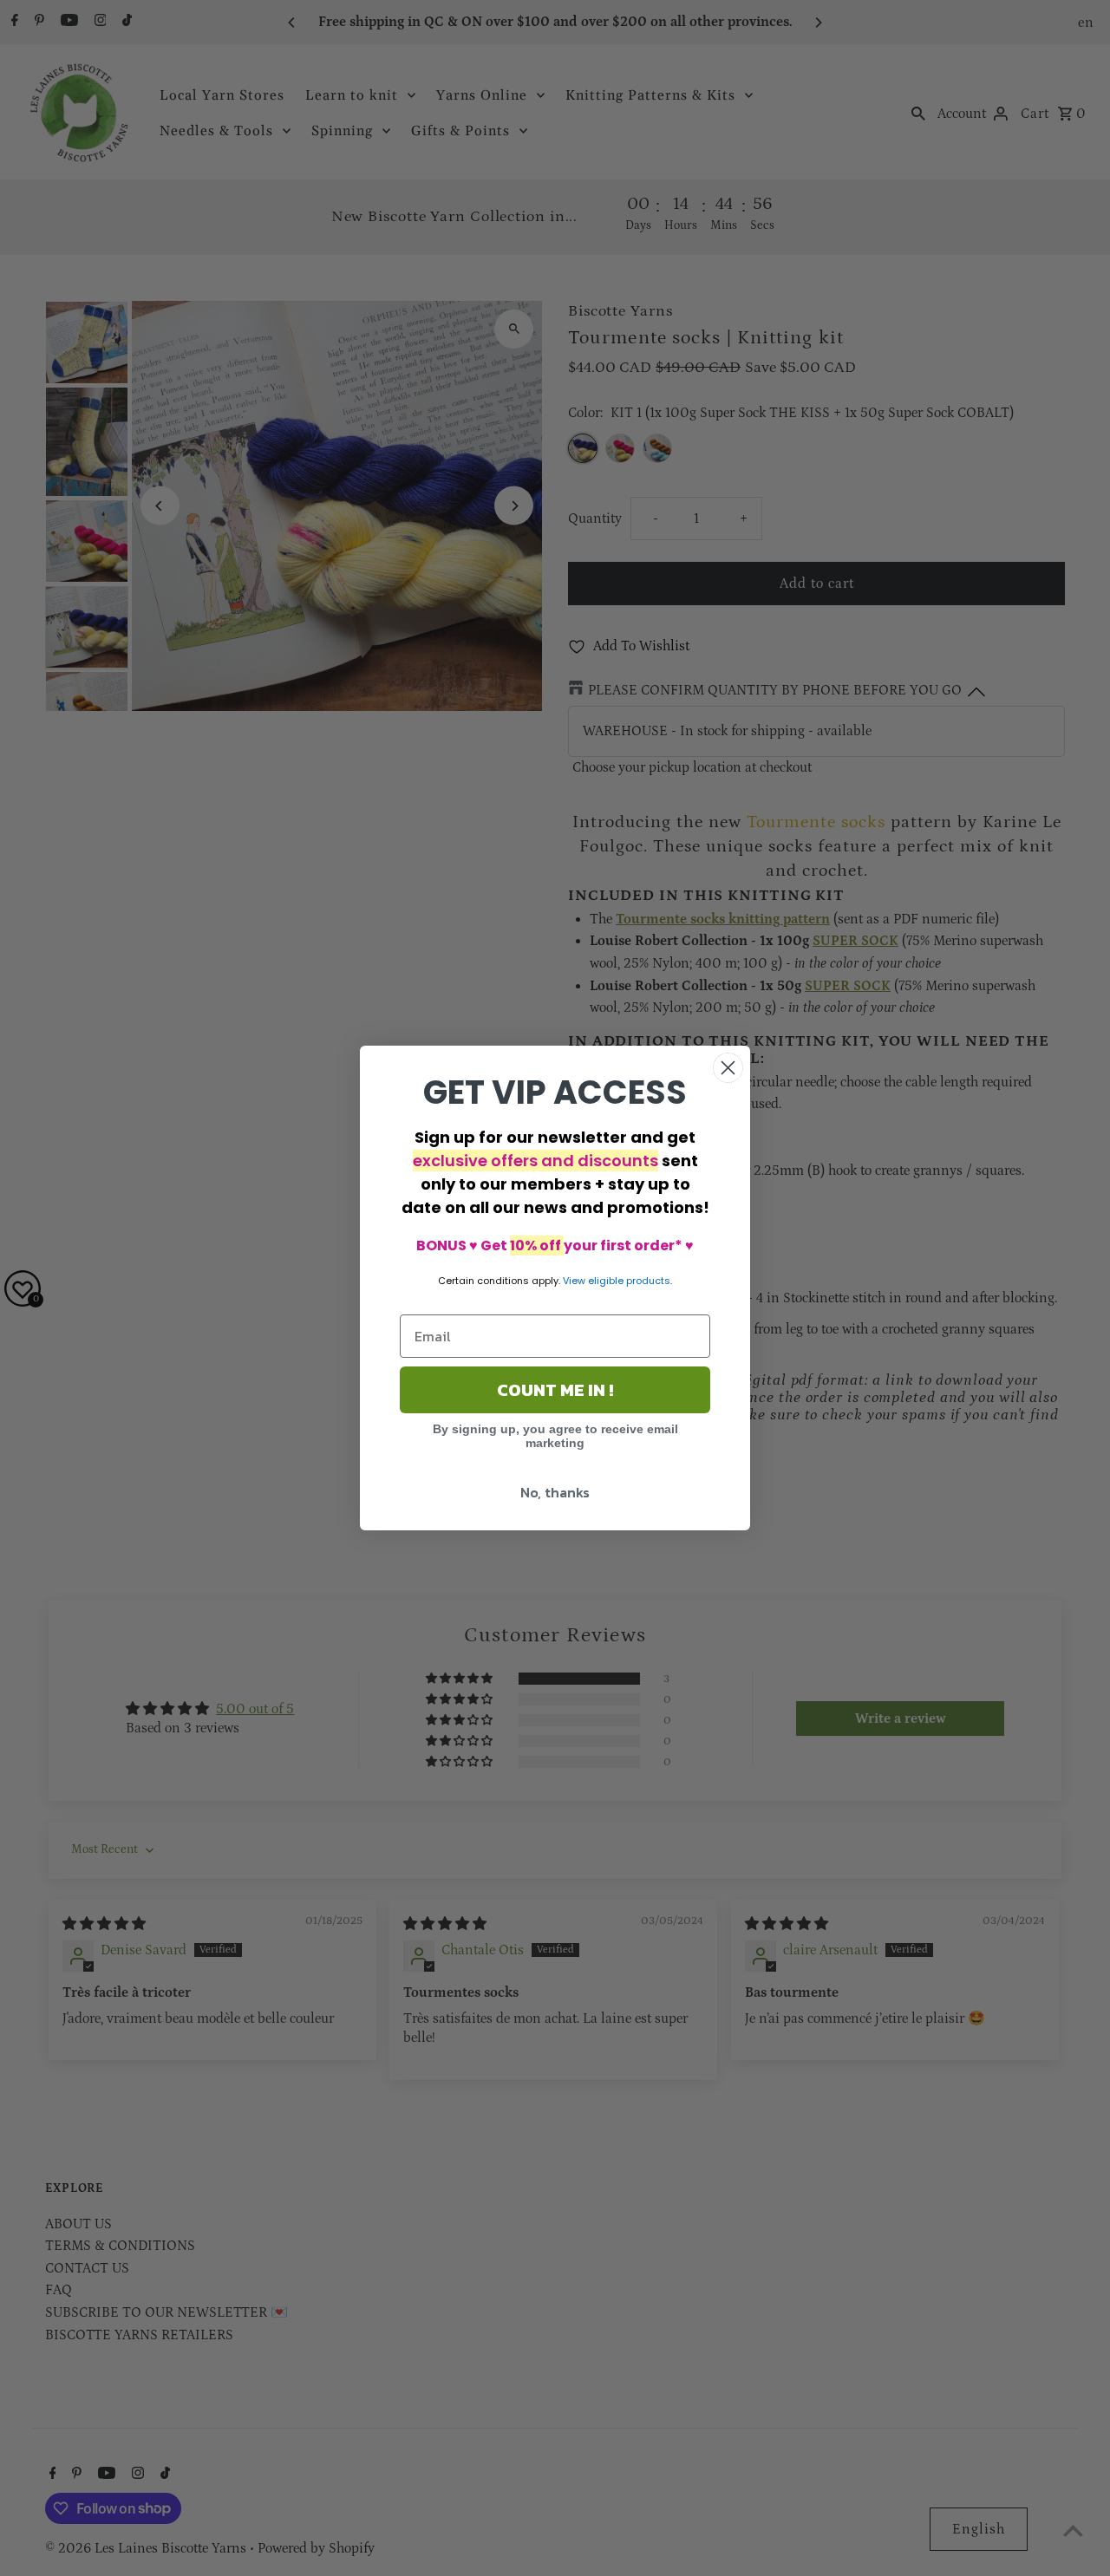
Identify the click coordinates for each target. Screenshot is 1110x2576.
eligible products (629, 1281)
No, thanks (555, 1492)
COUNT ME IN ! (555, 1390)
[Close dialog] (728, 1068)
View (574, 1281)
